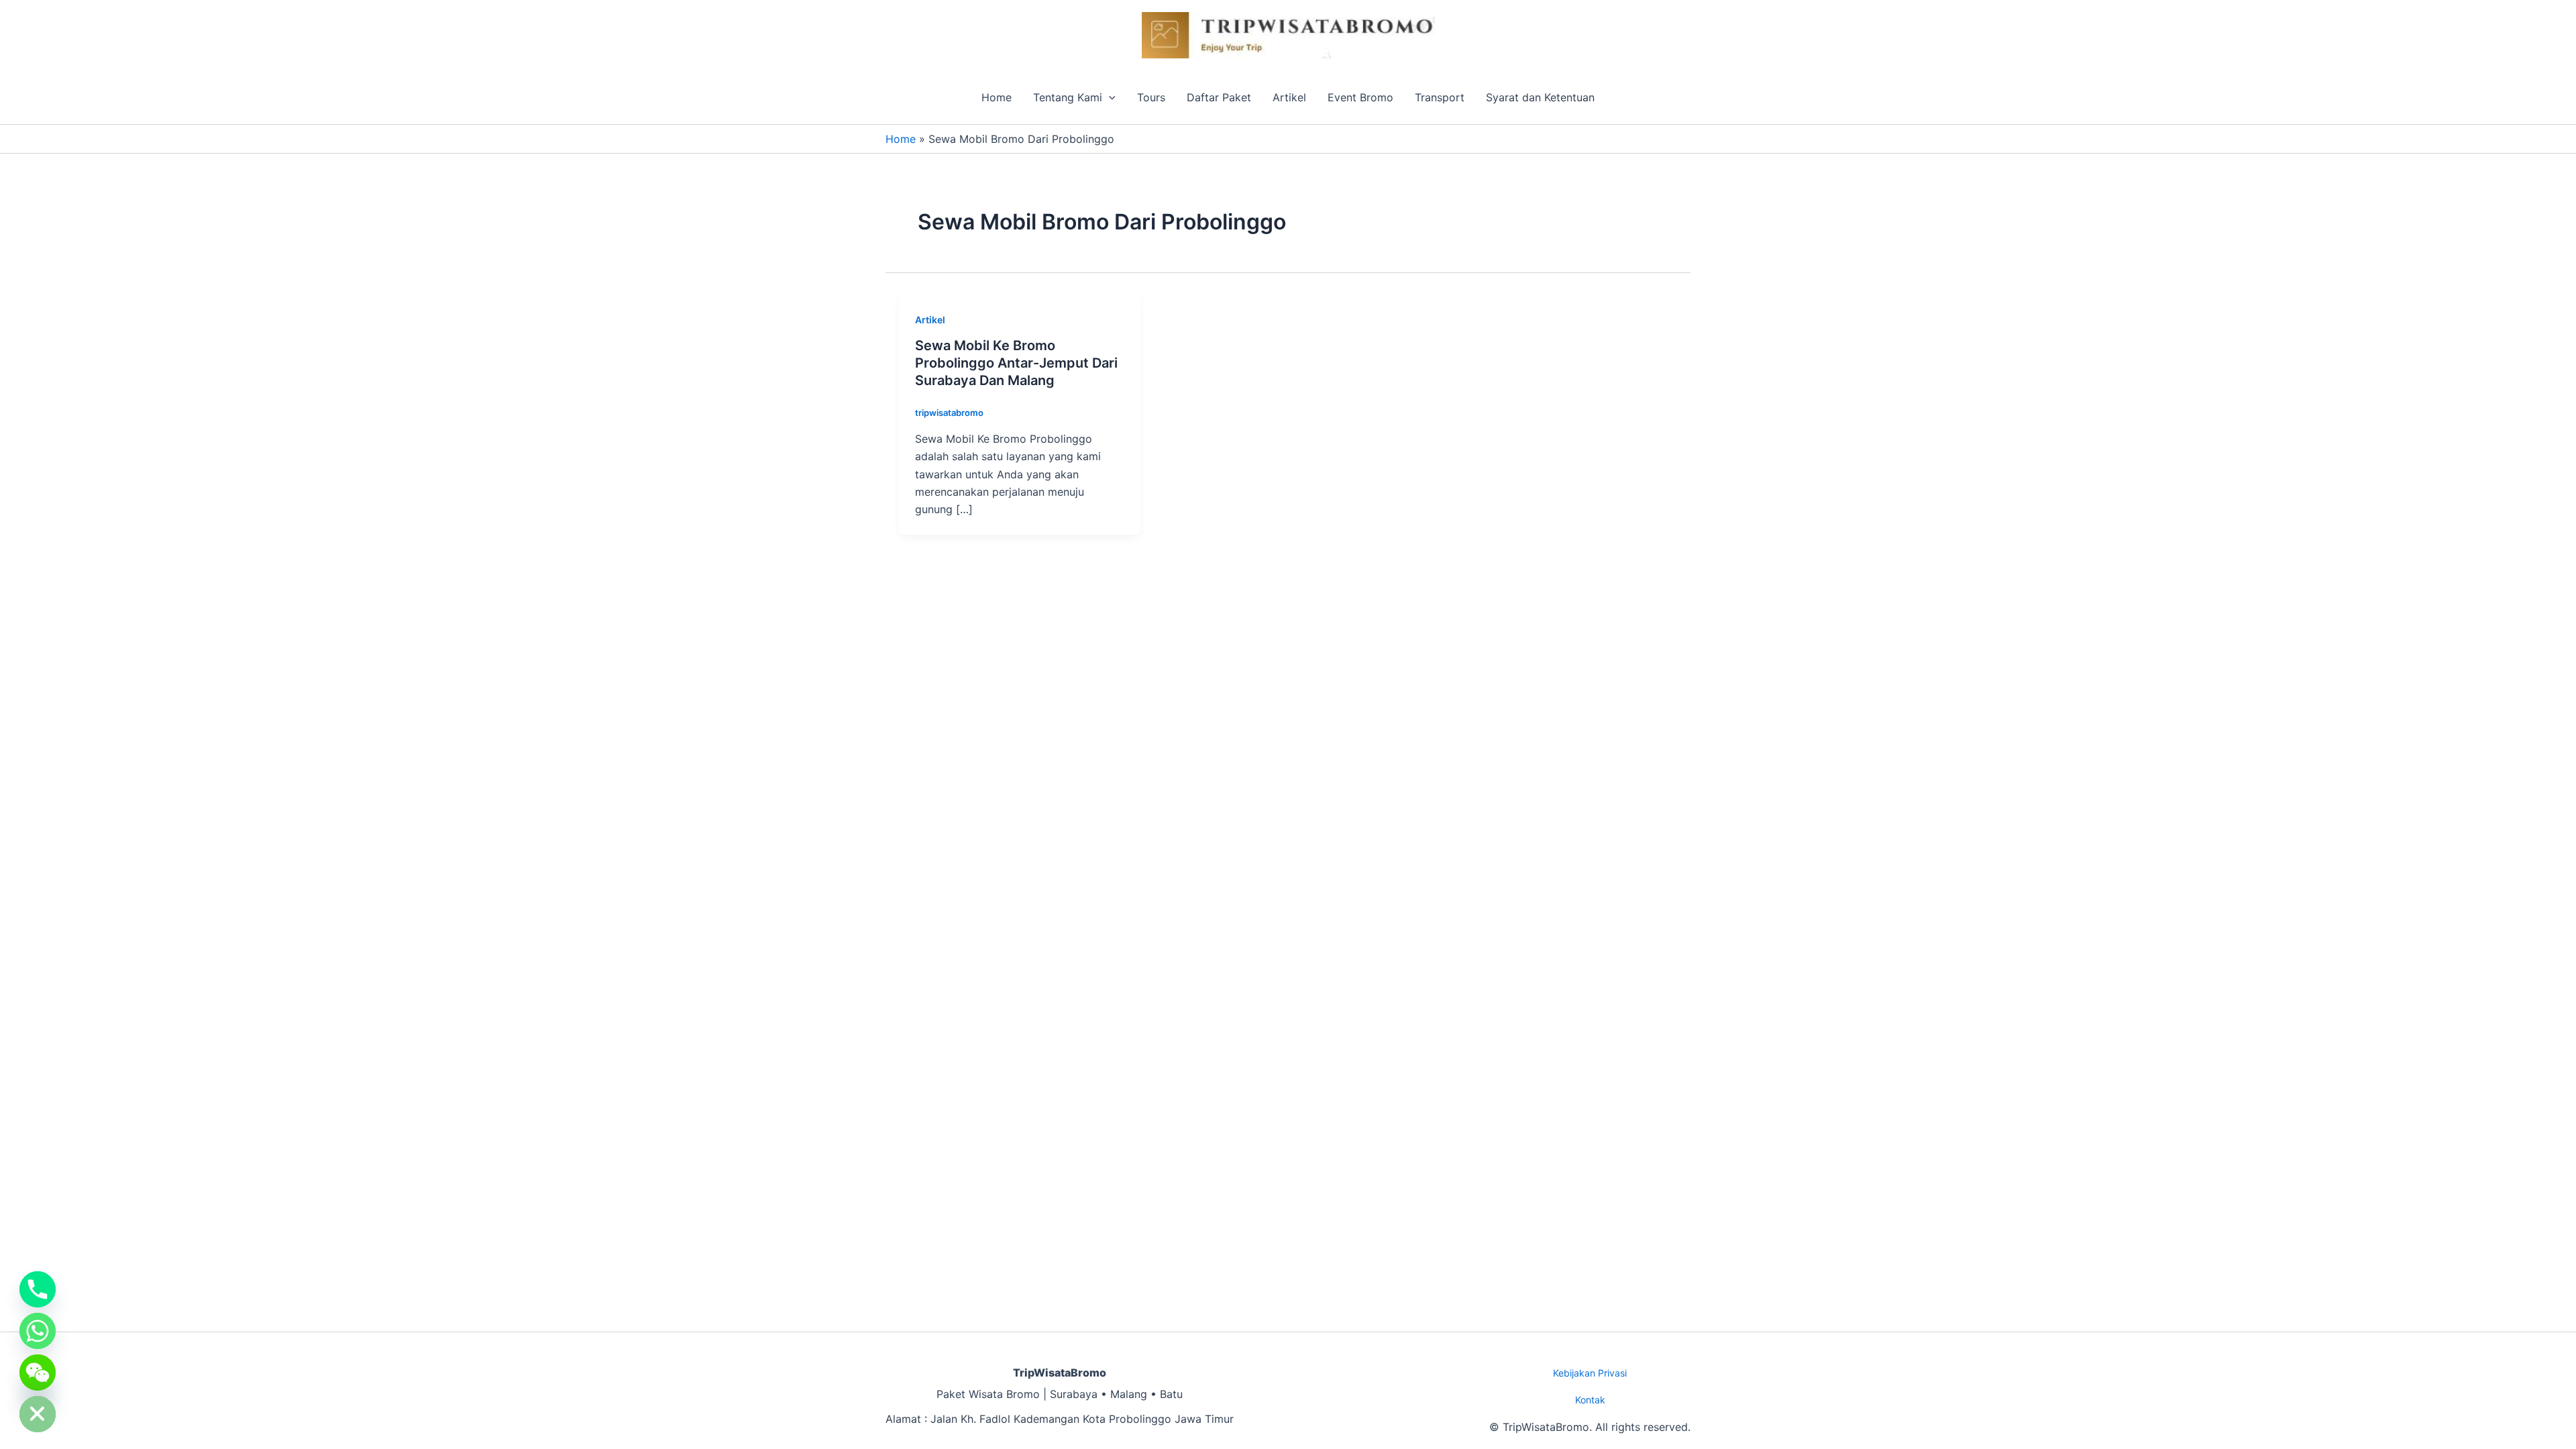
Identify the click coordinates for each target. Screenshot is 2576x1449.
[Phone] (38, 1289)
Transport (1440, 97)
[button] (1109, 97)
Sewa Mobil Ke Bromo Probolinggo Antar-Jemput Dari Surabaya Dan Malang (1016, 363)
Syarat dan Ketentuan (1540, 97)
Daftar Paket (1219, 97)
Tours (1151, 97)
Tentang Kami (1068, 97)
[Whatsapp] (38, 1331)
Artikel (1289, 97)
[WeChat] (38, 1373)
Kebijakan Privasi (1590, 1373)
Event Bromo (1360, 97)
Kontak (1590, 1400)
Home (997, 97)
